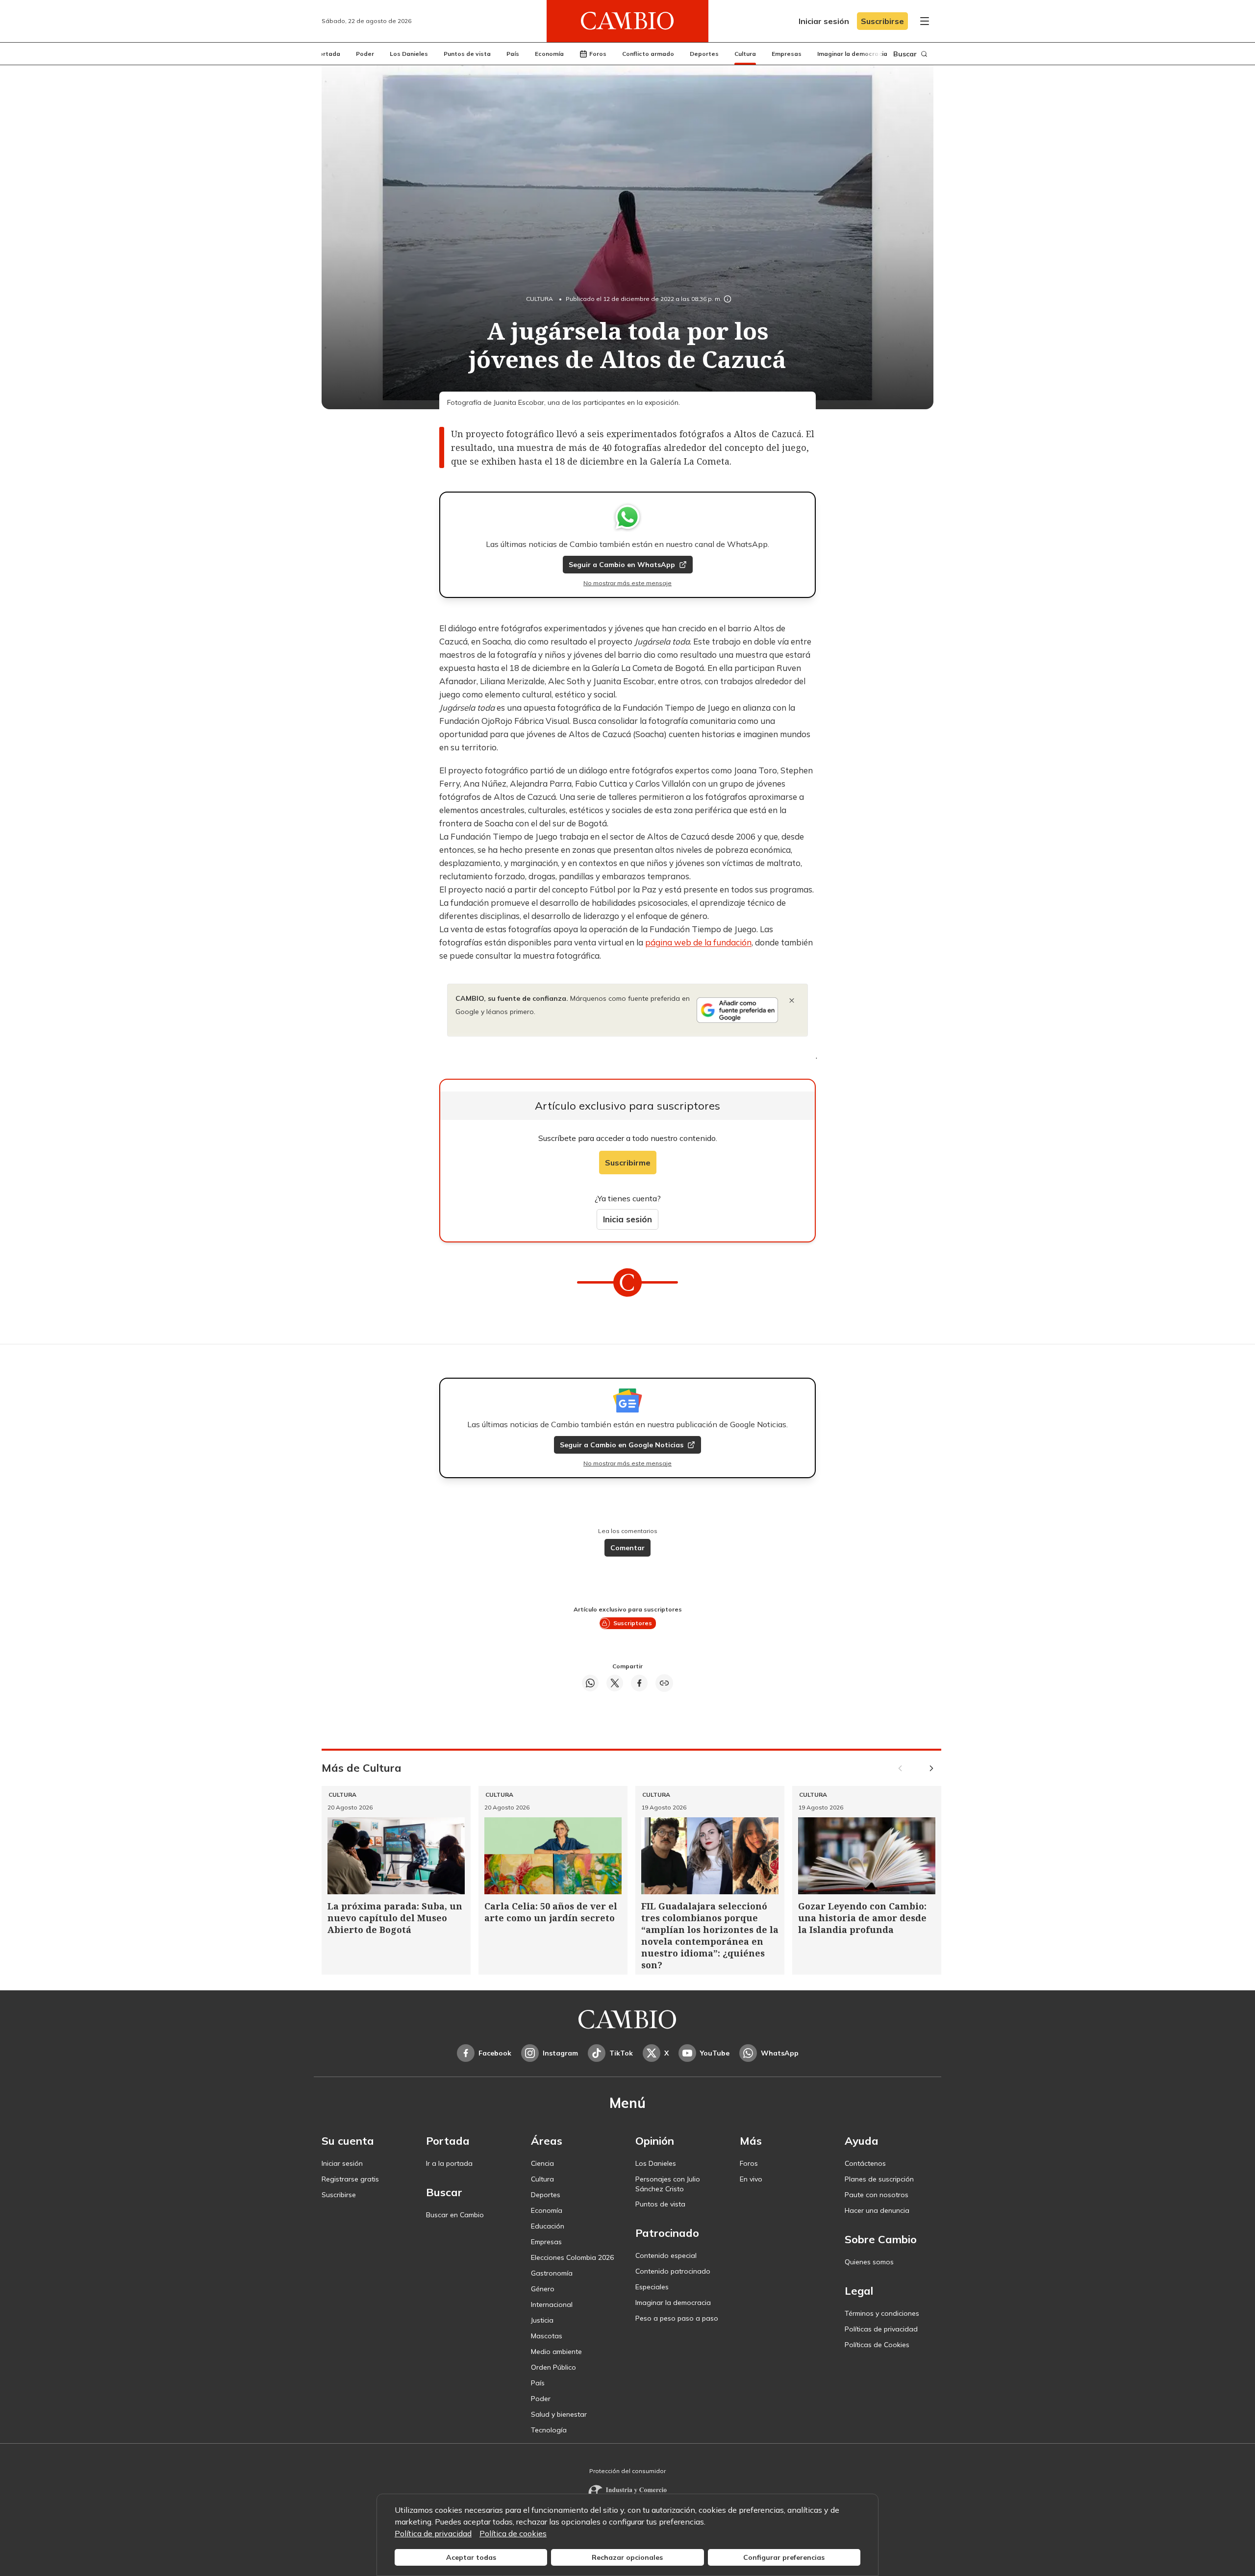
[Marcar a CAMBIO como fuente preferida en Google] (737, 1010)
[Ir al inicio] (627, 21)
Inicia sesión (627, 1219)
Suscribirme (628, 1163)
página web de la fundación (698, 942)
